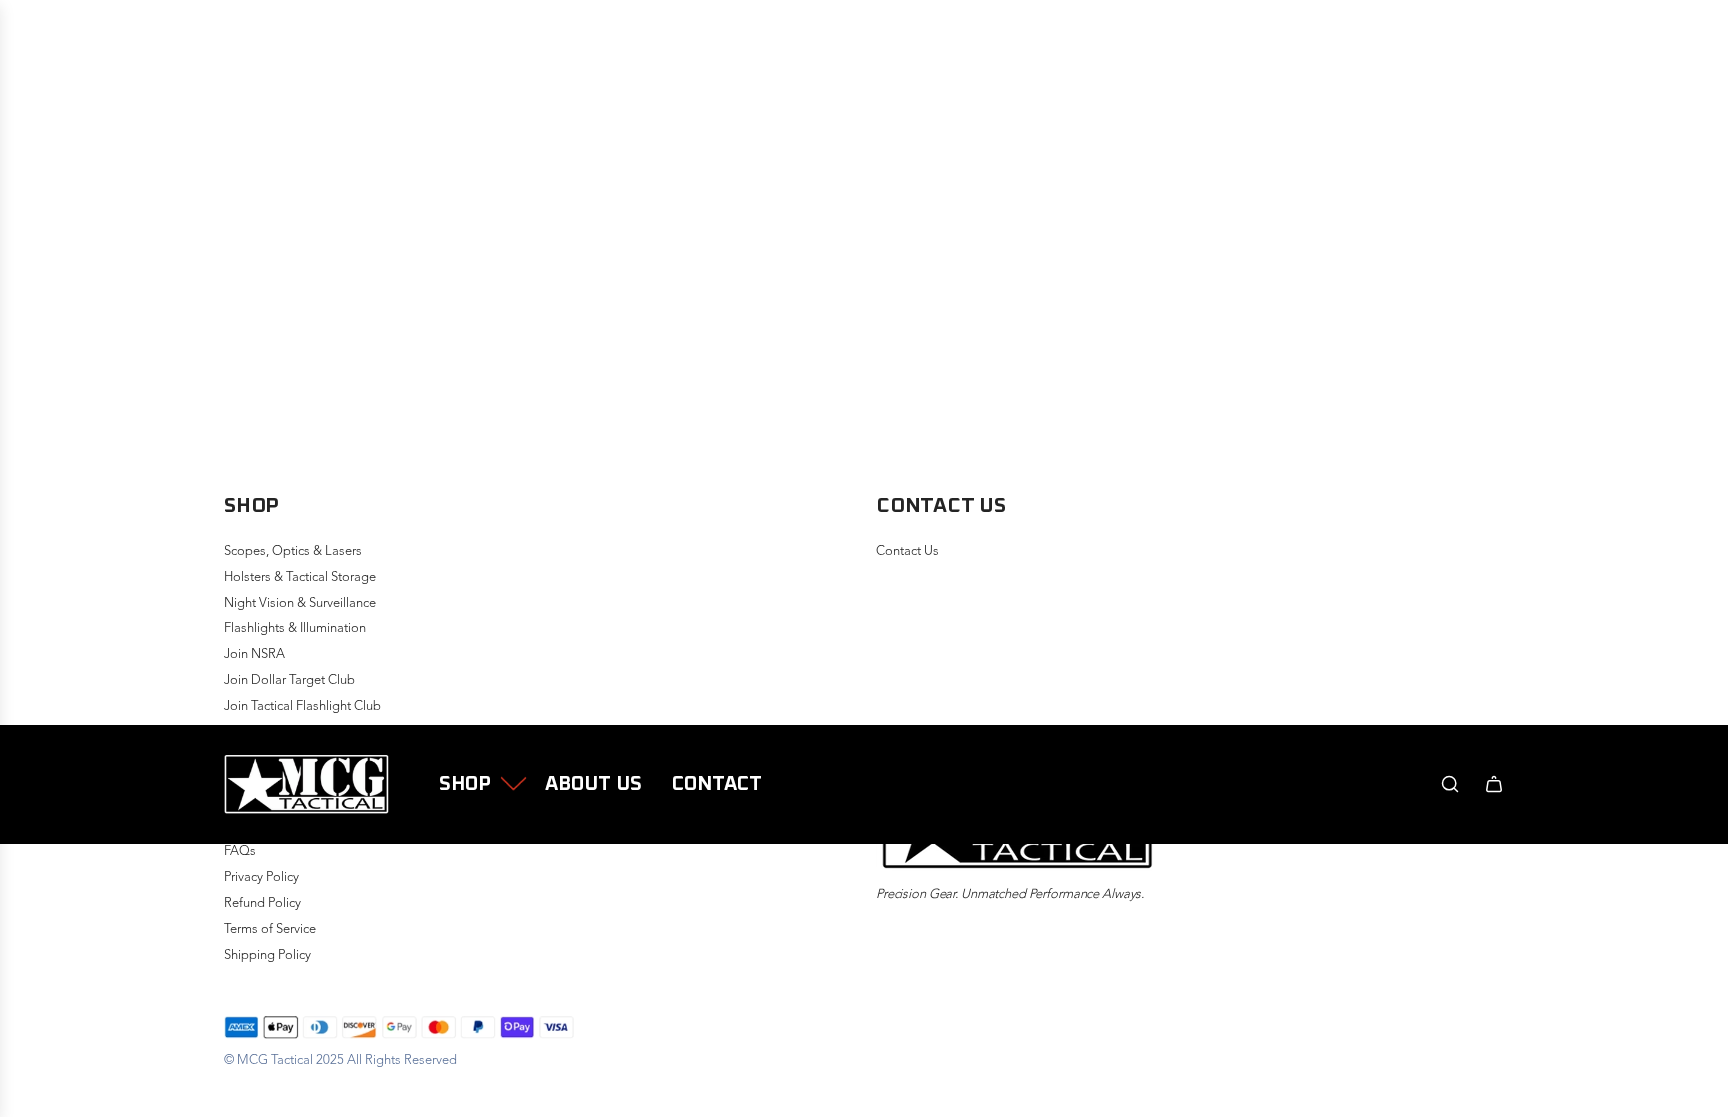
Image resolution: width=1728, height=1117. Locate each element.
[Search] (1450, 784)
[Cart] (1494, 784)
